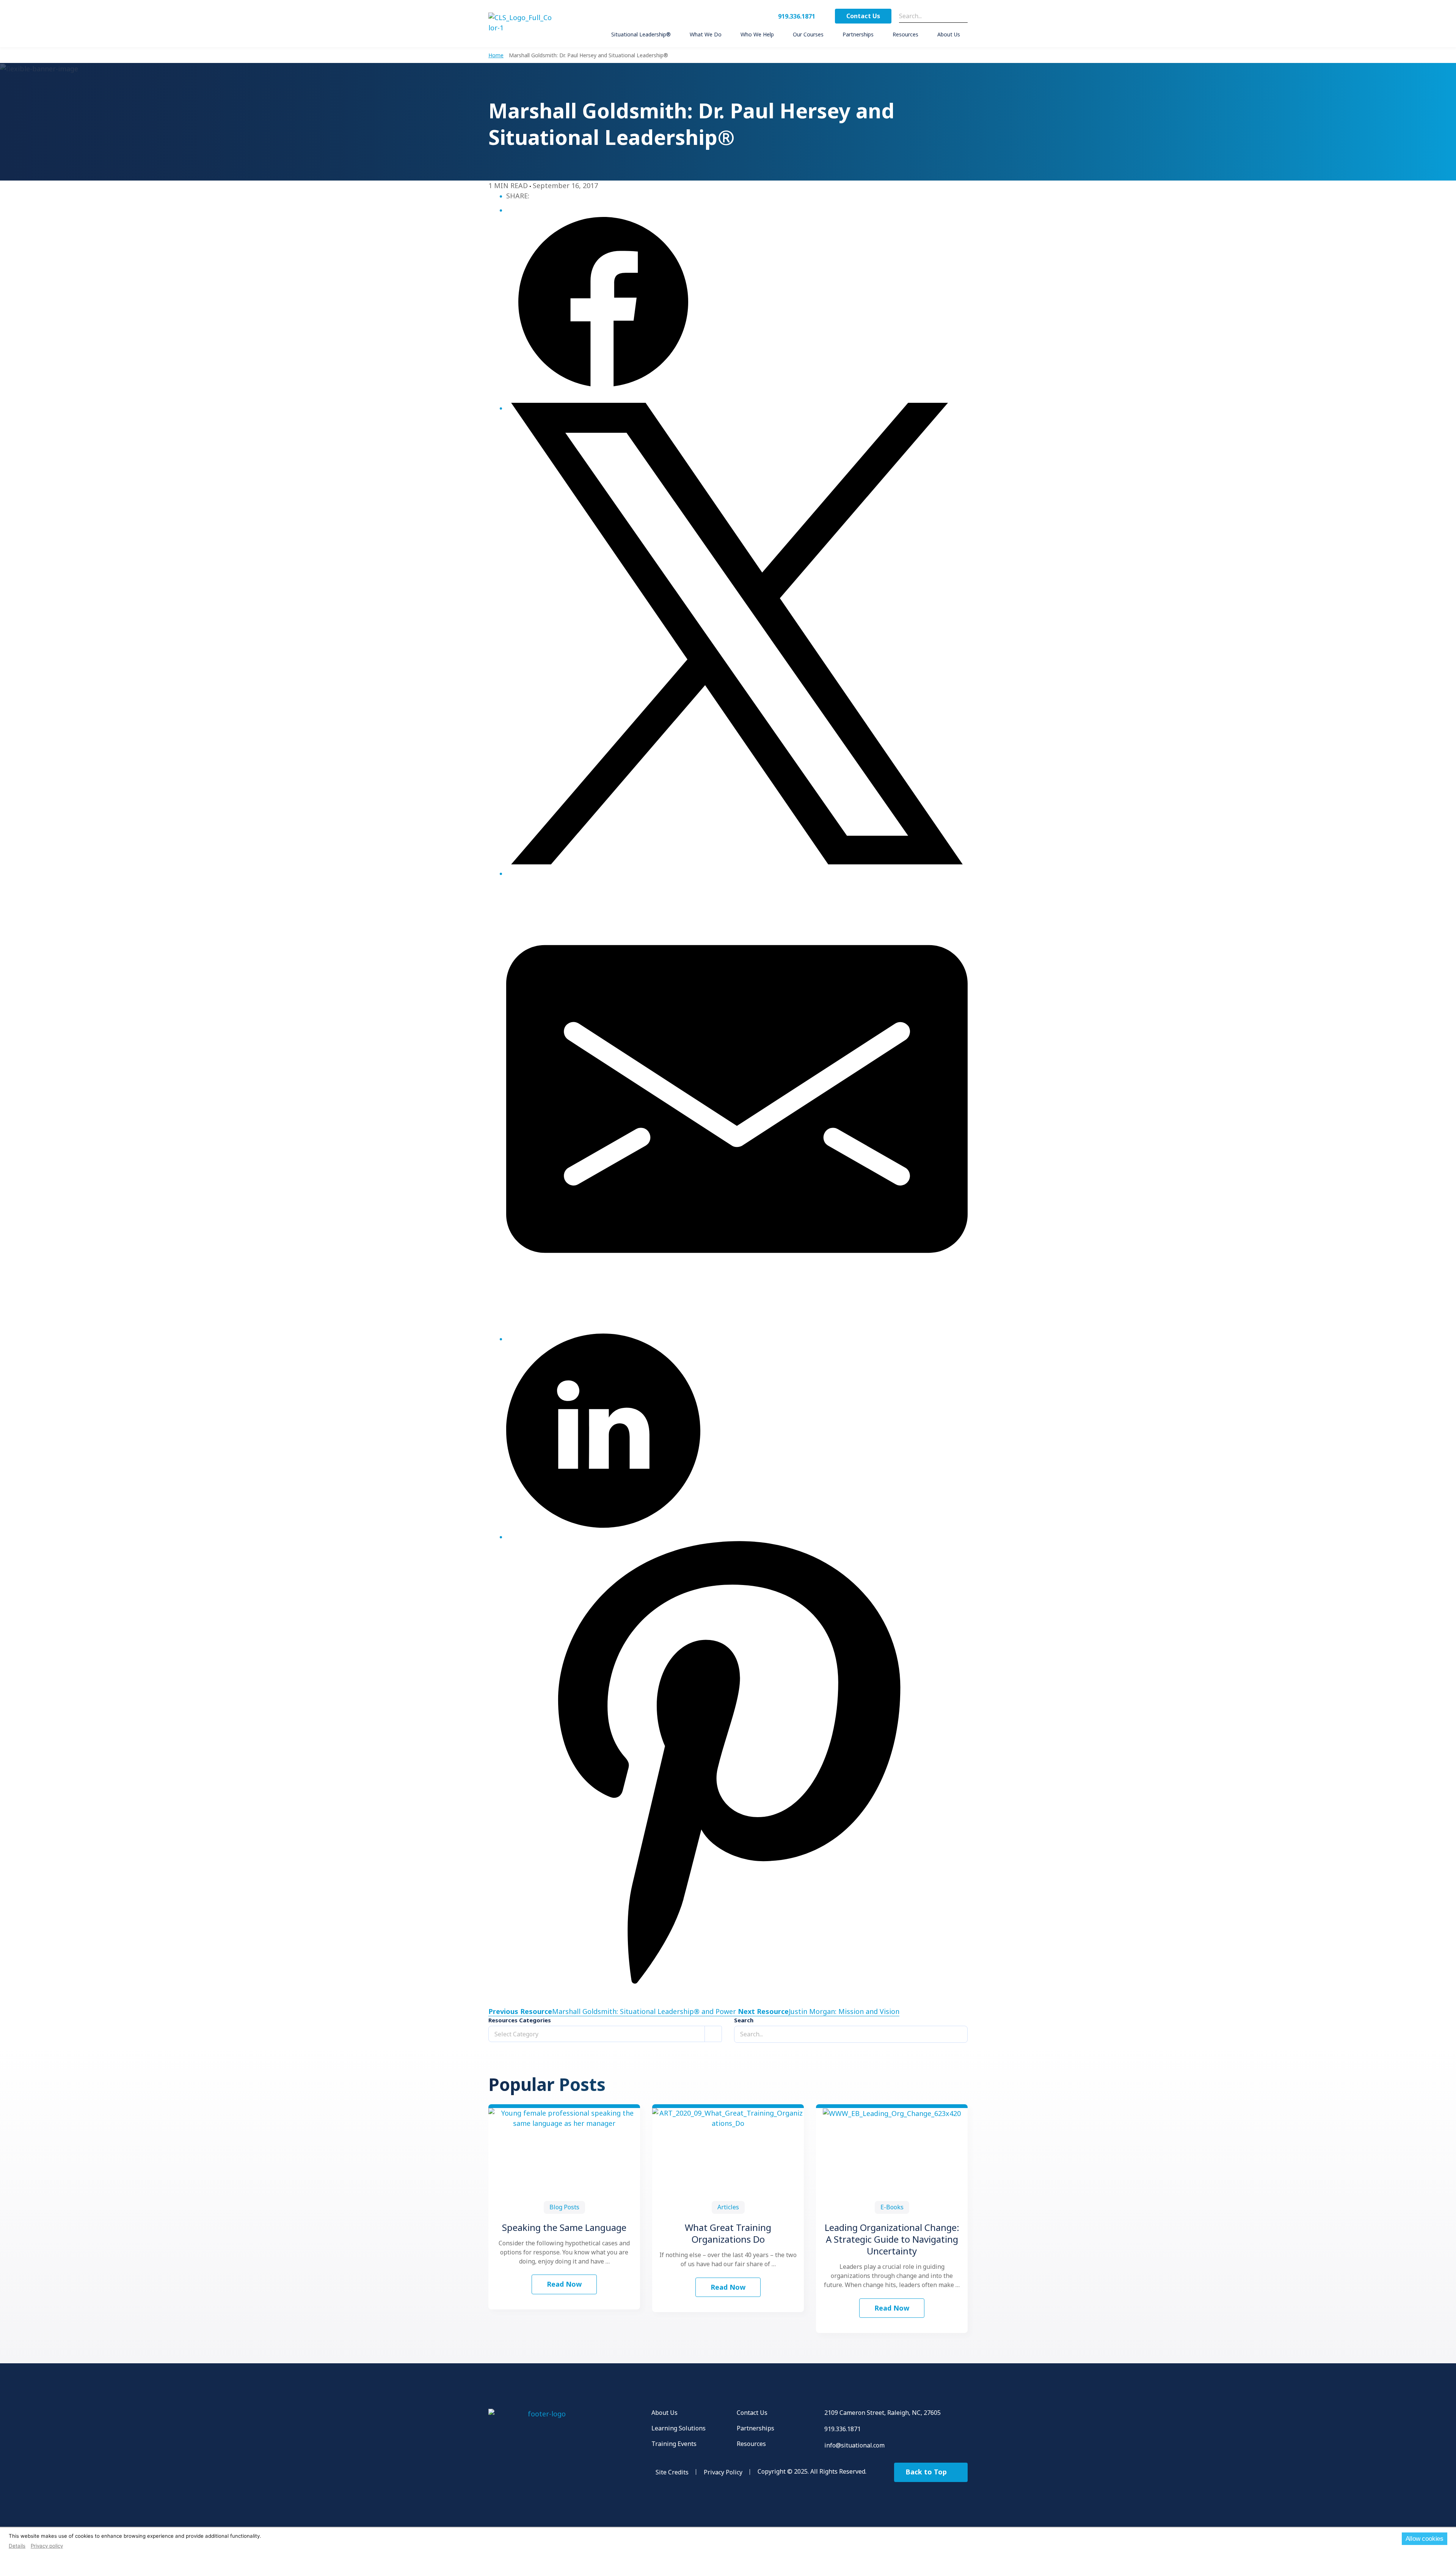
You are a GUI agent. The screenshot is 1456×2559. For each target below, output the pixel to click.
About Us (664, 2413)
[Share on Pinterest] (737, 1762)
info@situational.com (854, 2445)
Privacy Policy (723, 2472)
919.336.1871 (797, 16)
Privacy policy (47, 2546)
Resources (751, 2444)
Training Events (674, 2444)
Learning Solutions (679, 2428)
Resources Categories (520, 2020)
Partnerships (755, 2428)
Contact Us (863, 16)
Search (744, 2020)
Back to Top (927, 2472)
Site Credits (672, 2472)
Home (496, 55)
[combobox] (605, 2034)
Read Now (564, 2284)
